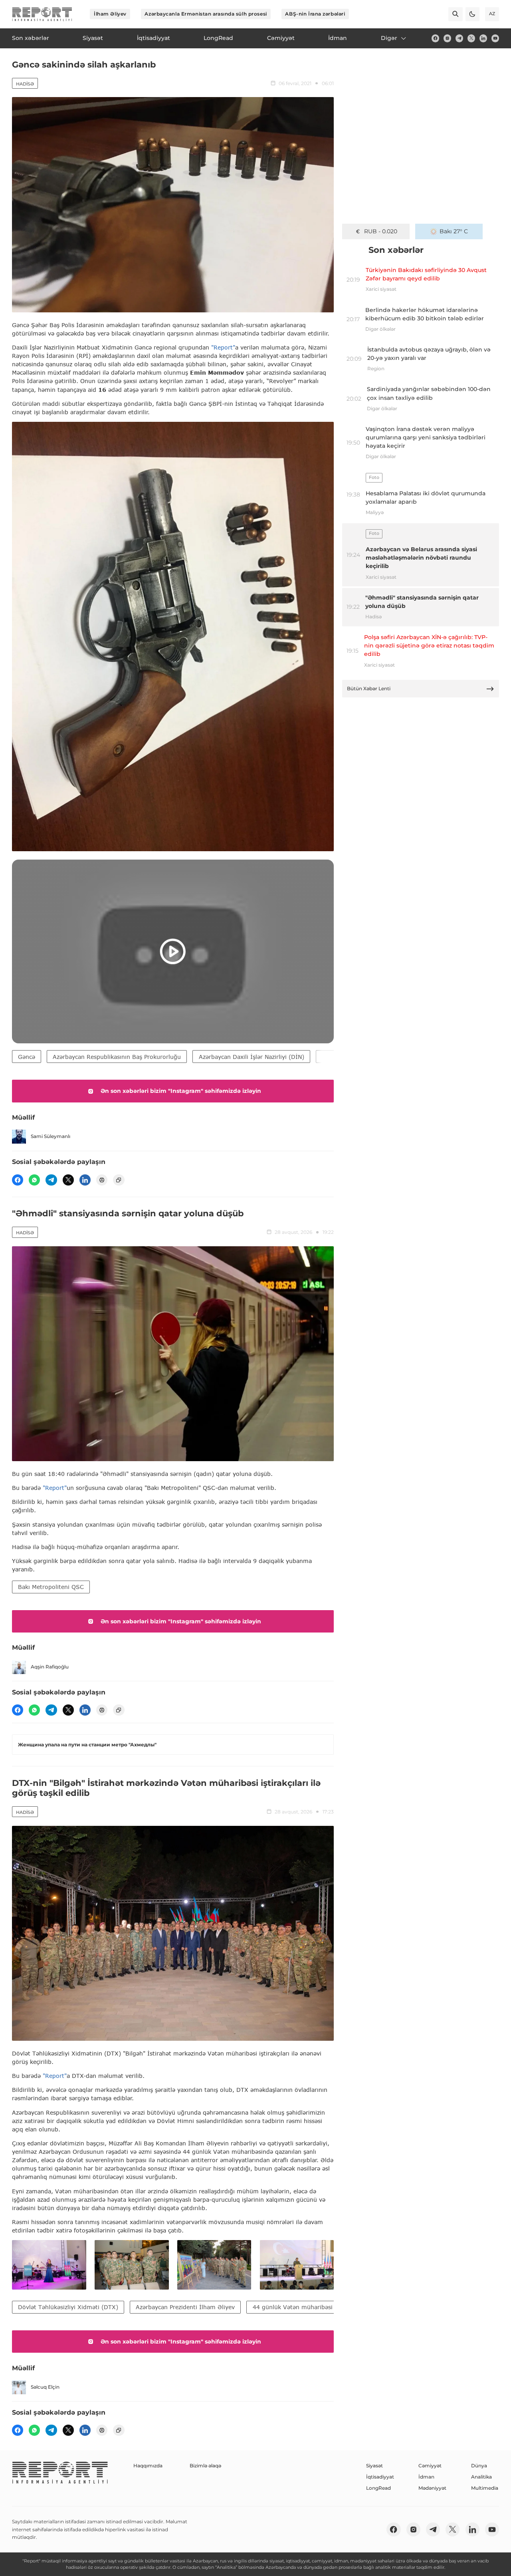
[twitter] (471, 38)
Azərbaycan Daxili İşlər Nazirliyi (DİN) (252, 1057)
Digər (389, 38)
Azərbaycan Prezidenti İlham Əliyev (185, 2307)
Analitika (481, 2477)
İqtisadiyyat (380, 2477)
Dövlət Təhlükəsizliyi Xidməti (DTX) (68, 2307)
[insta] (447, 38)
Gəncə (27, 1057)
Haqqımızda (148, 2466)
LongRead (378, 2488)
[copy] (119, 1180)
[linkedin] (483, 38)
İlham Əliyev (110, 14)
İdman (426, 2477)
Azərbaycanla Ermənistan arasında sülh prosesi (206, 14)
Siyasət (374, 2466)
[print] (102, 1180)
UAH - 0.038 (381, 231)
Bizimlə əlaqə (205, 2466)
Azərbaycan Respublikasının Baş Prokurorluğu (117, 1057)
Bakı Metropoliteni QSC (51, 1587)
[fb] (435, 38)
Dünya (479, 2466)
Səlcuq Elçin (45, 2387)
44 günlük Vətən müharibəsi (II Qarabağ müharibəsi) (328, 2307)
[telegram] (459, 38)
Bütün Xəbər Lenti (369, 688)
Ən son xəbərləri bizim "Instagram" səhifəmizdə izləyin (181, 1091)
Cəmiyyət (430, 2466)
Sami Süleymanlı (51, 1136)
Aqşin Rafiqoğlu (50, 1667)
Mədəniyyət (432, 2488)
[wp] (34, 1180)
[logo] (42, 14)
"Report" (223, 347)
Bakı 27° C (454, 231)
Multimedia (485, 2488)
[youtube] (495, 38)
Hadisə (25, 84)
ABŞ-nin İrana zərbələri (315, 14)
